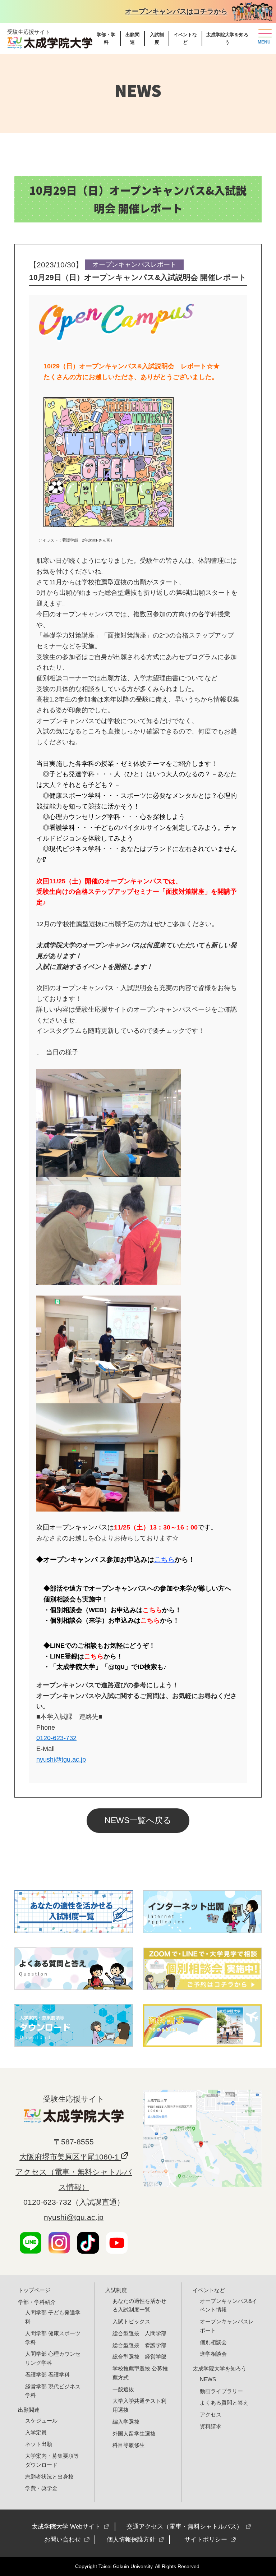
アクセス (211, 2414)
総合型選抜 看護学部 (139, 2345)
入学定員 (36, 2432)
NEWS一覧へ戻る (138, 1820)
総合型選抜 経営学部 (139, 2357)
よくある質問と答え (224, 2403)
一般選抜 (123, 2389)
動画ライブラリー (221, 2391)
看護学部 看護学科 (47, 2375)
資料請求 (211, 2426)
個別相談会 (213, 2342)
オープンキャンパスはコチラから (176, 11)
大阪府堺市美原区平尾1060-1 (70, 2157)
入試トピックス (131, 2321)
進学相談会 (213, 2354)
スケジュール (41, 2421)
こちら (152, 1610)
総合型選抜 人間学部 (139, 2333)
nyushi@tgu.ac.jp (74, 2217)
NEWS (208, 2379)
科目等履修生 (129, 2445)
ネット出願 (39, 2444)
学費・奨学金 (41, 2488)
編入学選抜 (126, 2422)
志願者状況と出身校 (49, 2477)
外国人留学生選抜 (134, 2434)
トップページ (34, 2290)
